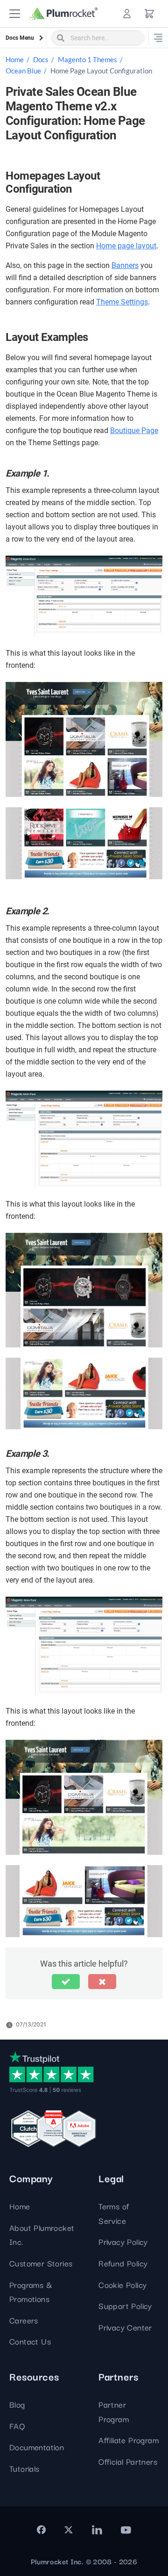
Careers (24, 2320)
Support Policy (125, 2305)
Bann (120, 265)
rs (136, 265)
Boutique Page (134, 431)
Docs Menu (20, 38)
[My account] (127, 14)
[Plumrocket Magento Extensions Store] (64, 14)
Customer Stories (41, 2263)
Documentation (37, 2447)
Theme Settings (122, 302)
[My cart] (149, 14)
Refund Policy (123, 2263)
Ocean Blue (23, 71)
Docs (41, 59)
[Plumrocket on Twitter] (69, 2530)
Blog (17, 2404)
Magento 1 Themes (87, 59)
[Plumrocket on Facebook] (41, 2530)
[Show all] (158, 38)
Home (15, 59)
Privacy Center (125, 2327)
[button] (15, 14)
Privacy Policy (123, 2241)
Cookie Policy (122, 2284)
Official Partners (128, 2461)
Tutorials (24, 2468)
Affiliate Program (129, 2440)
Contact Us (30, 2341)
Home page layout (126, 246)
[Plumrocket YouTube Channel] (126, 2530)
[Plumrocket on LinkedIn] (97, 2530)
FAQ (17, 2426)
